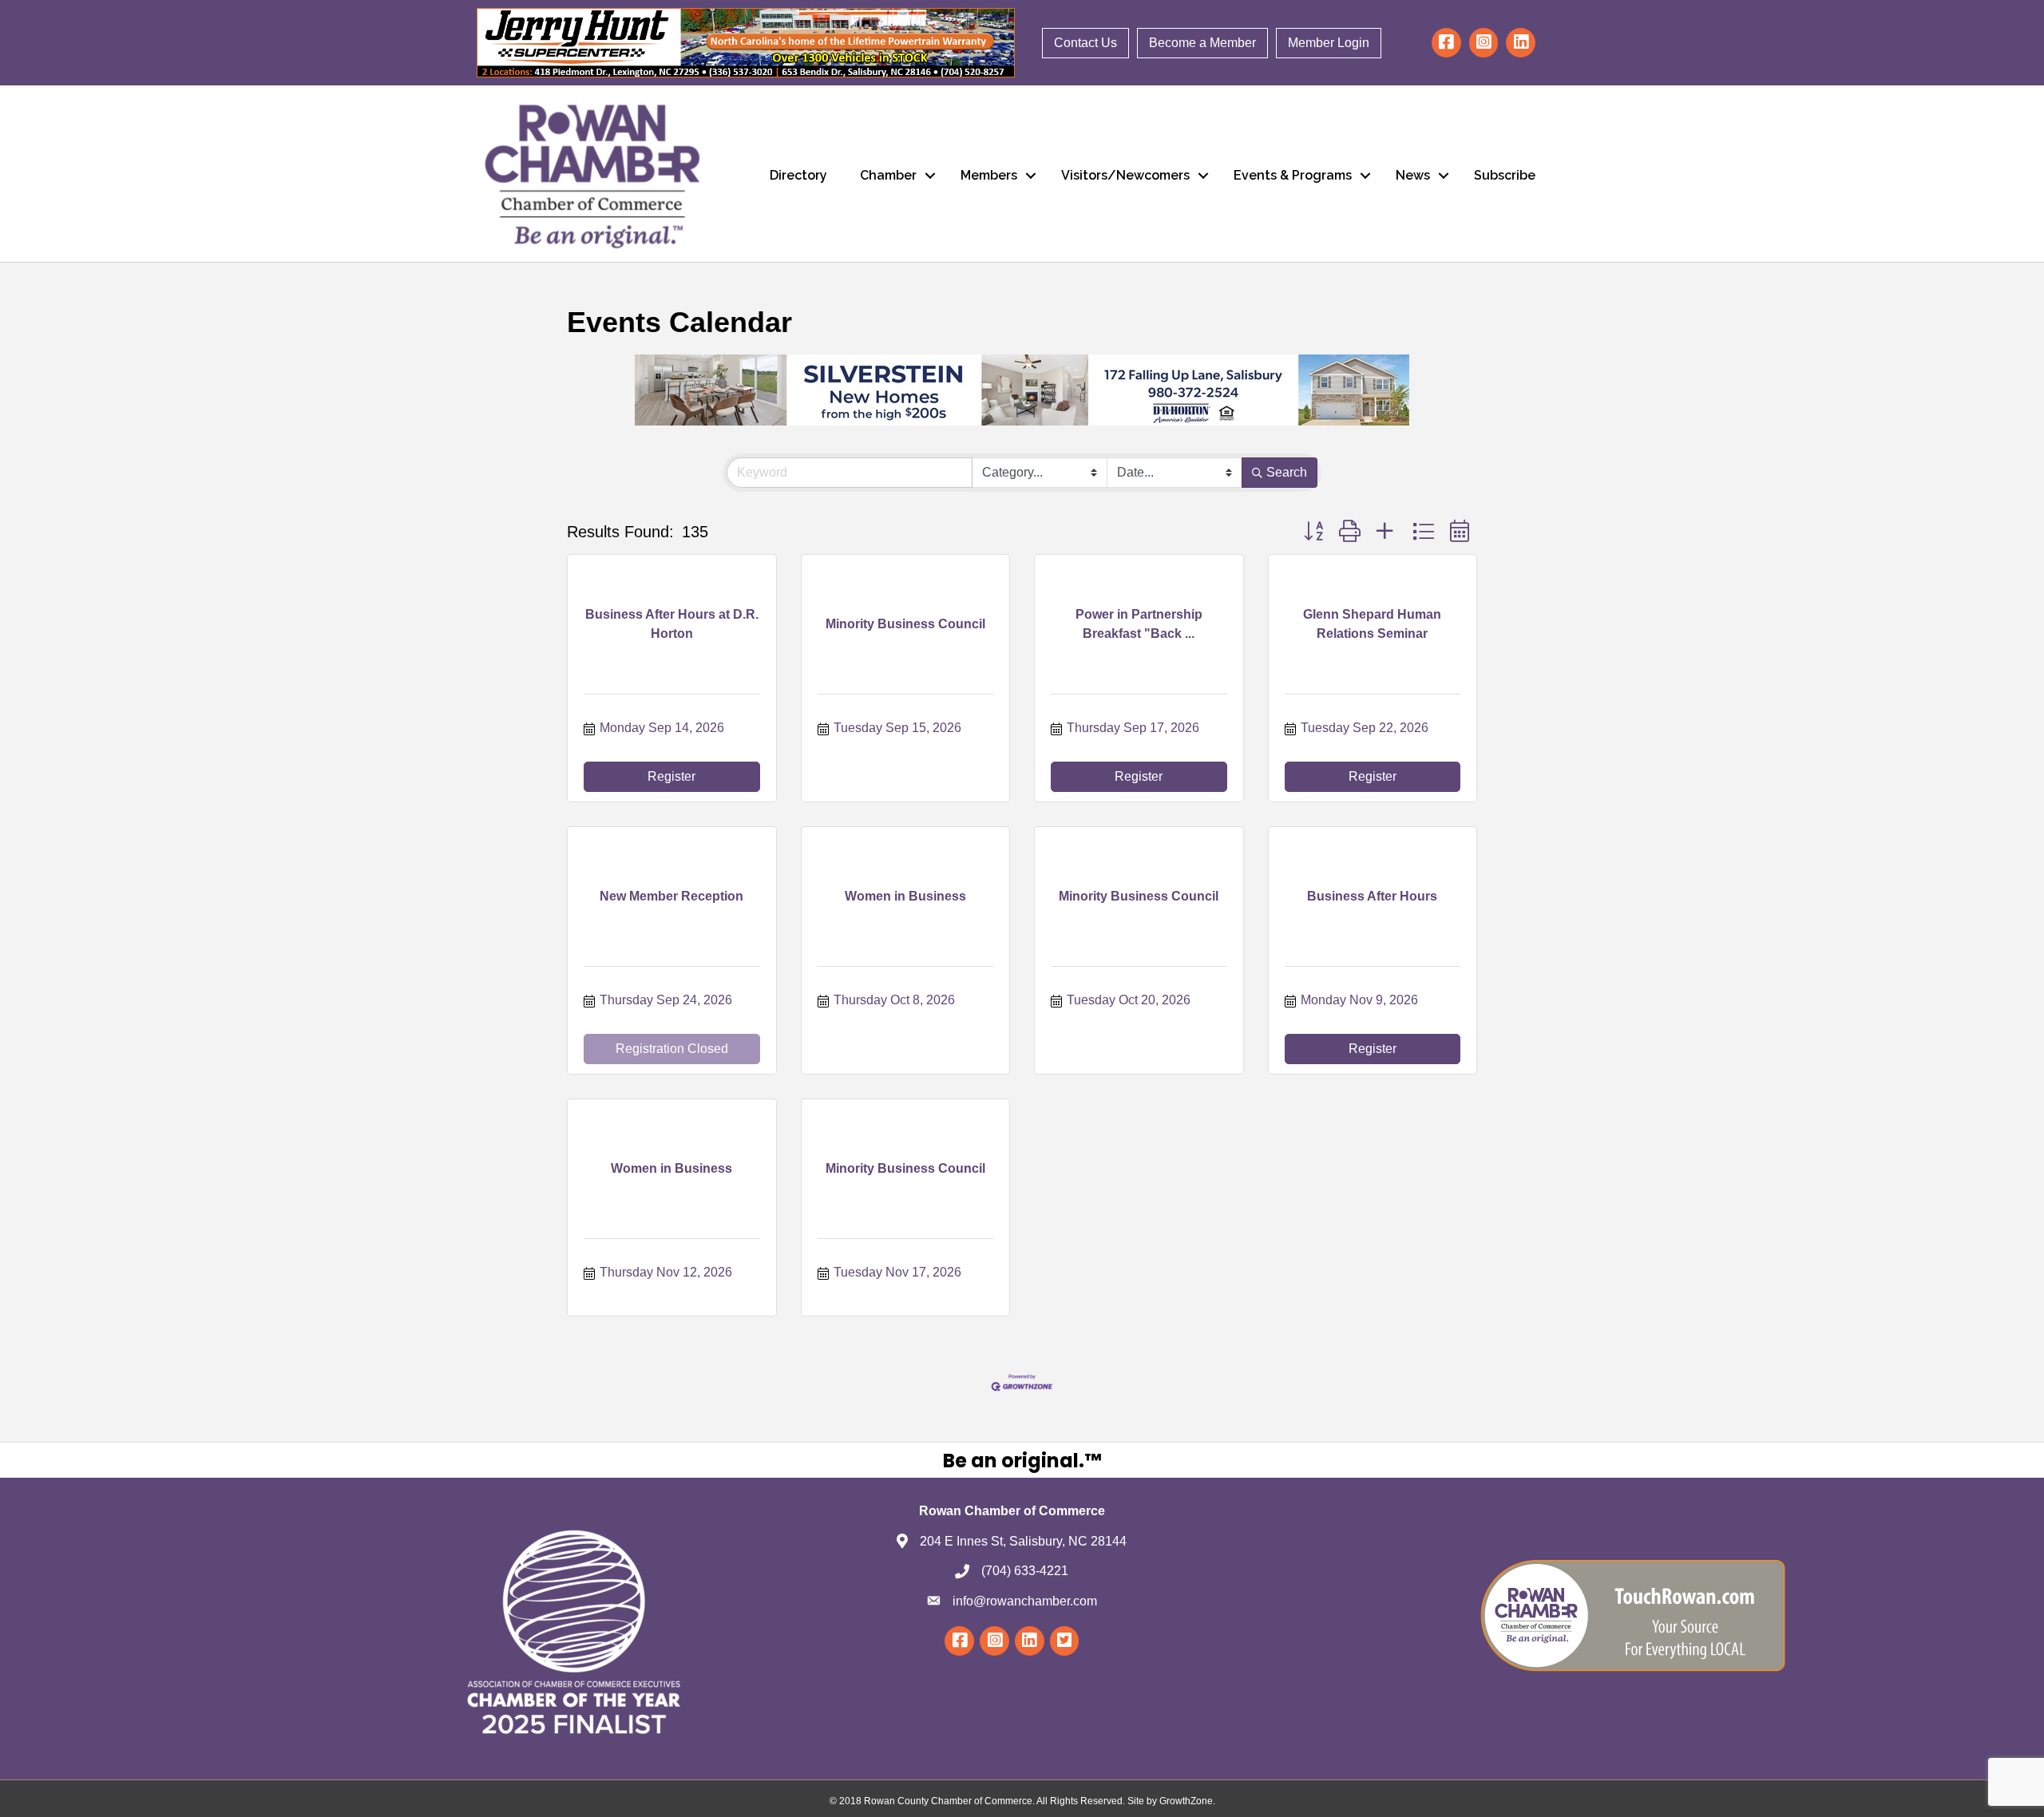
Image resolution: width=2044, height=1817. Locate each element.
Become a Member (1202, 43)
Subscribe (1505, 175)
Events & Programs (1293, 175)
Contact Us (1085, 43)
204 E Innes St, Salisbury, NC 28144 (1023, 1541)
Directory (798, 175)
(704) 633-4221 (1025, 1571)
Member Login (1329, 43)
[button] (1313, 531)
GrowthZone (1186, 1801)
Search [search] (1287, 472)
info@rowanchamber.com (1025, 1601)
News (1413, 175)
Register (671, 776)
